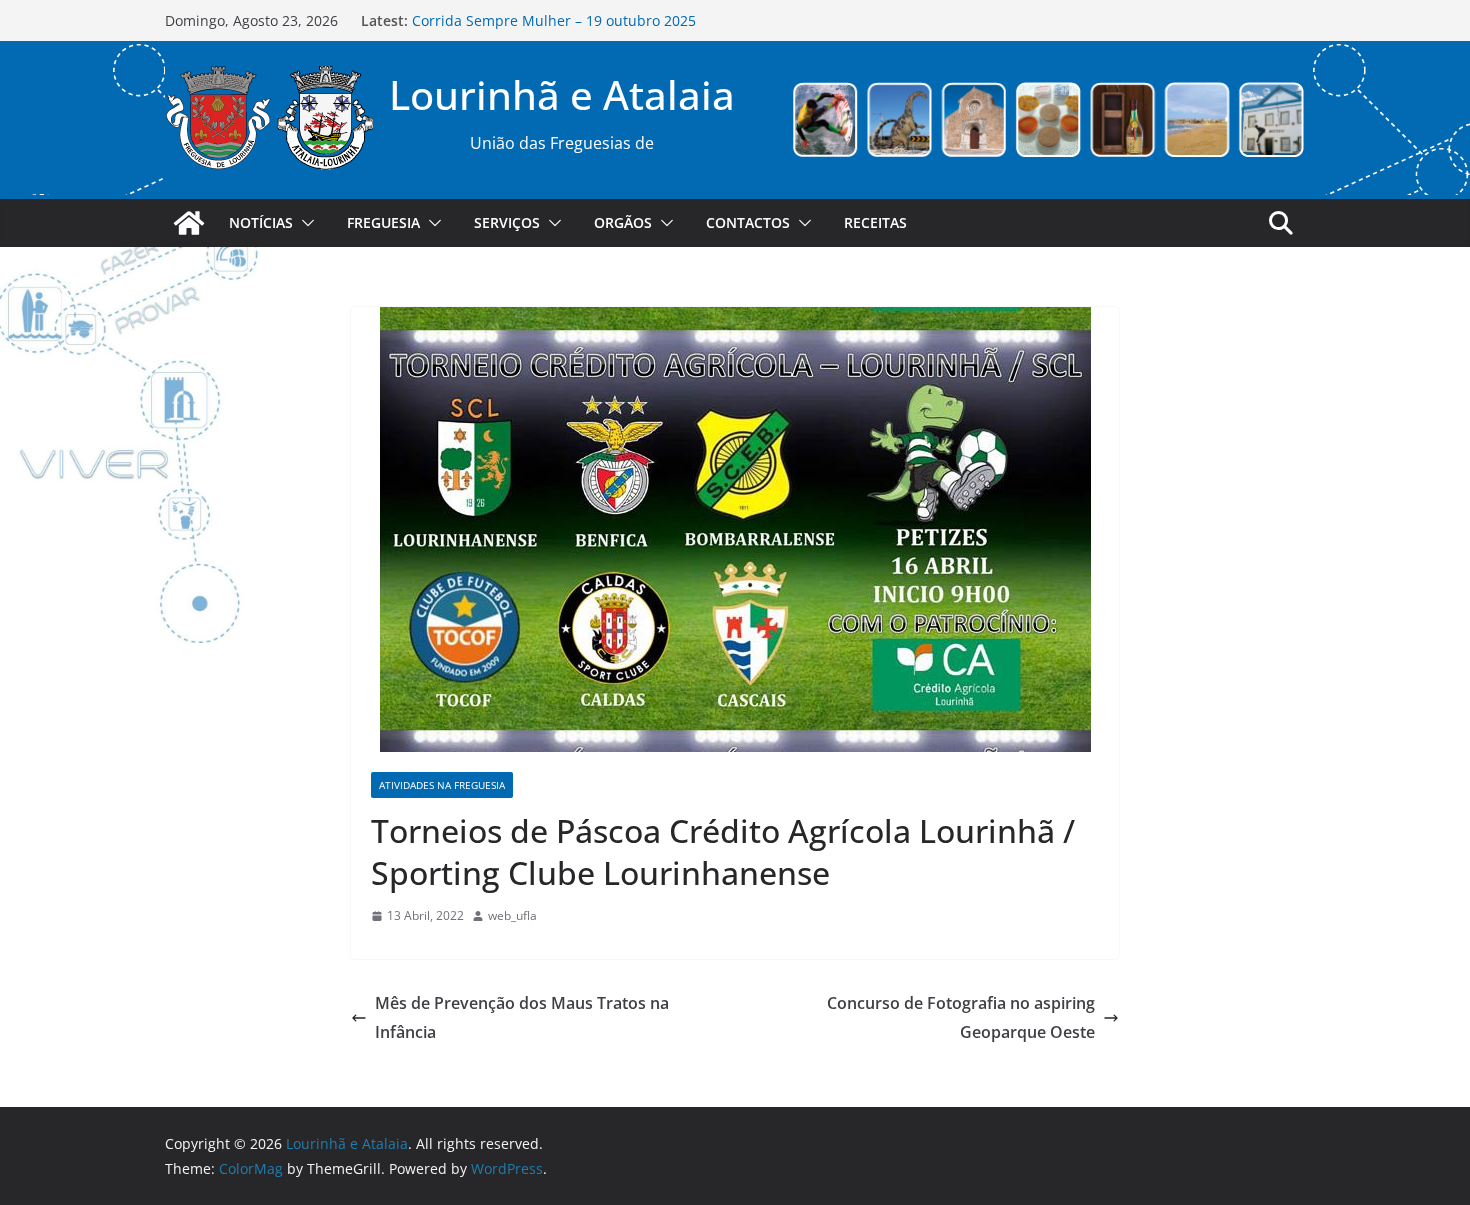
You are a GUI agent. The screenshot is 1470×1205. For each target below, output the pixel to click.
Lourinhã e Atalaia (562, 94)
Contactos (748, 222)
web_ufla (512, 915)
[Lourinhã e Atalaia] (189, 223)
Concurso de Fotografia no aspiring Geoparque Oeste (961, 1017)
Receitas (875, 222)
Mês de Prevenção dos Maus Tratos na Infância (522, 1017)
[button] (304, 223)
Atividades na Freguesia (442, 785)
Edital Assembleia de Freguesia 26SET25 (546, 10)
